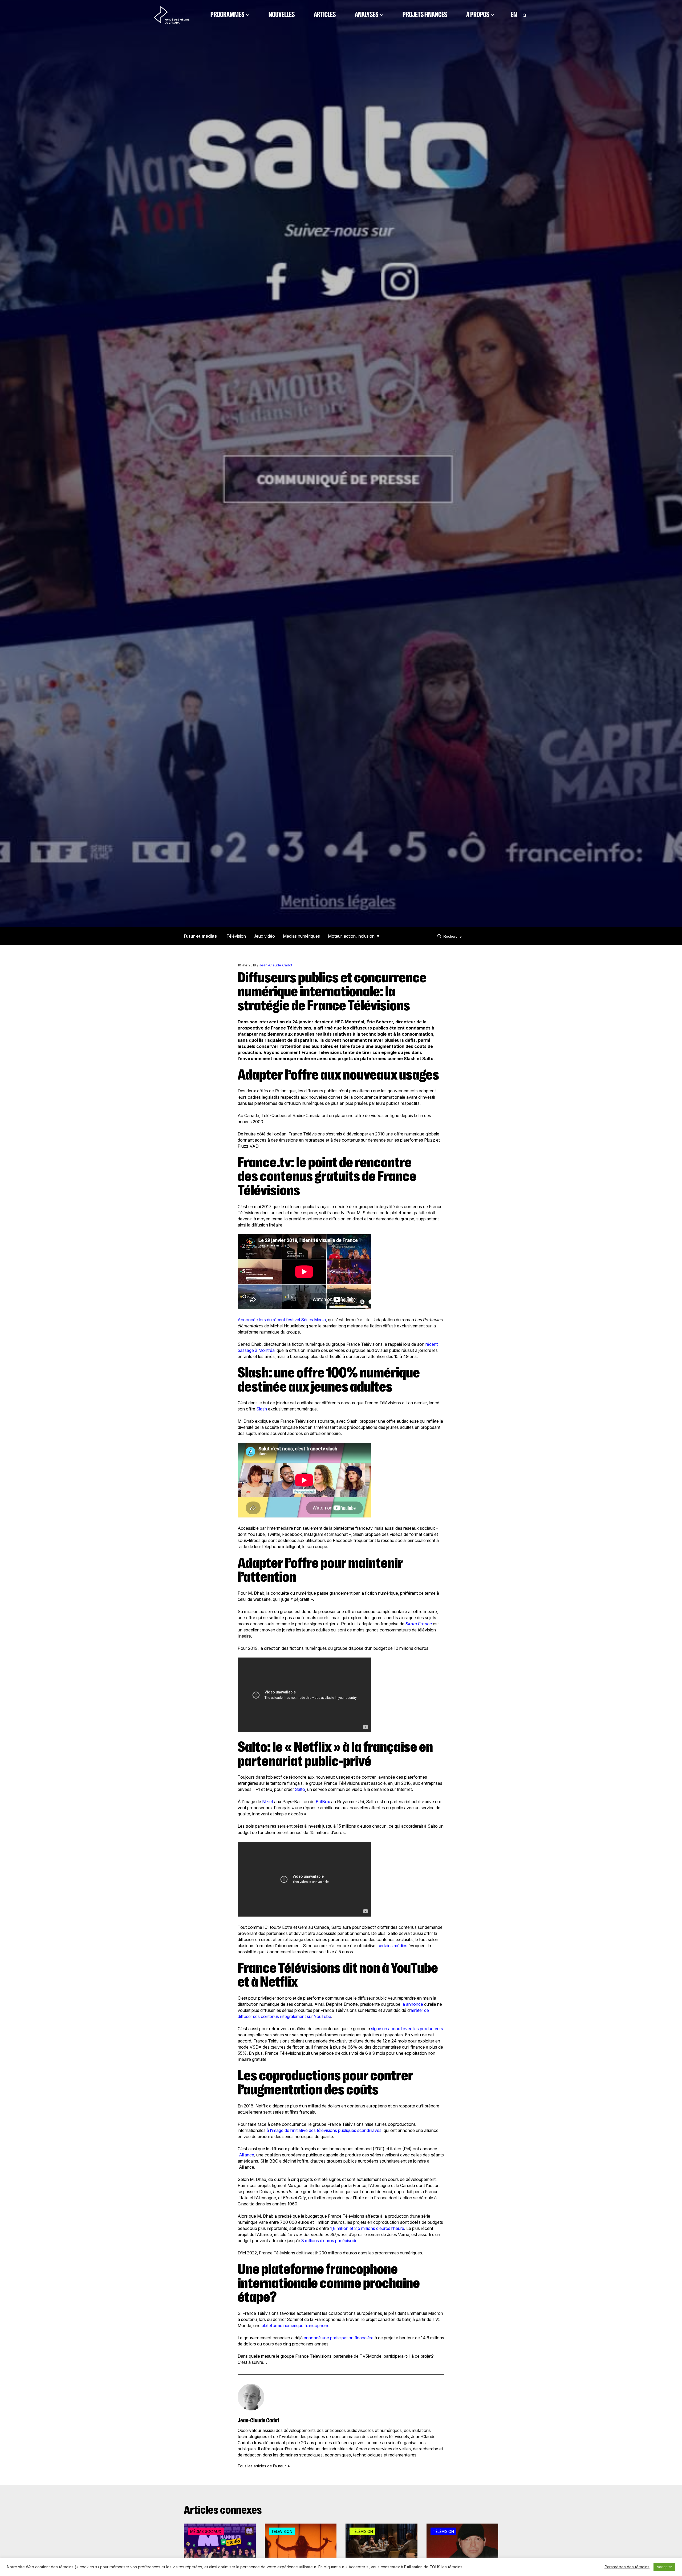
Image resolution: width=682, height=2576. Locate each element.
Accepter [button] (664, 2567)
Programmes (227, 15)
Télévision (236, 936)
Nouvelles (282, 15)
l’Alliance (246, 2155)
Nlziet (268, 1802)
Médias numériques (301, 936)
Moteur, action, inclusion (351, 936)
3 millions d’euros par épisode (329, 2241)
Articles (325, 15)
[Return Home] (172, 15)
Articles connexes (223, 2510)
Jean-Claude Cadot (276, 965)
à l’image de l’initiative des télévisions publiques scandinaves (324, 2130)
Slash (262, 1409)
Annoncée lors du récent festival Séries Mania (282, 1320)
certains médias (392, 1946)
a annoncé (413, 2004)
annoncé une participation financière (339, 2338)
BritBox (323, 1802)
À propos (478, 15)
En (514, 15)
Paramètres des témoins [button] (627, 2567)
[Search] (440, 936)
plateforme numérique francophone (296, 2325)
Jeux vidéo (264, 936)
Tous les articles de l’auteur (262, 2466)
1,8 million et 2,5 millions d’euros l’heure (367, 2228)
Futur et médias (200, 936)
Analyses (367, 15)
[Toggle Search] (525, 15)
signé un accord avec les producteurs (407, 2029)
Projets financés (425, 15)
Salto (300, 1789)
